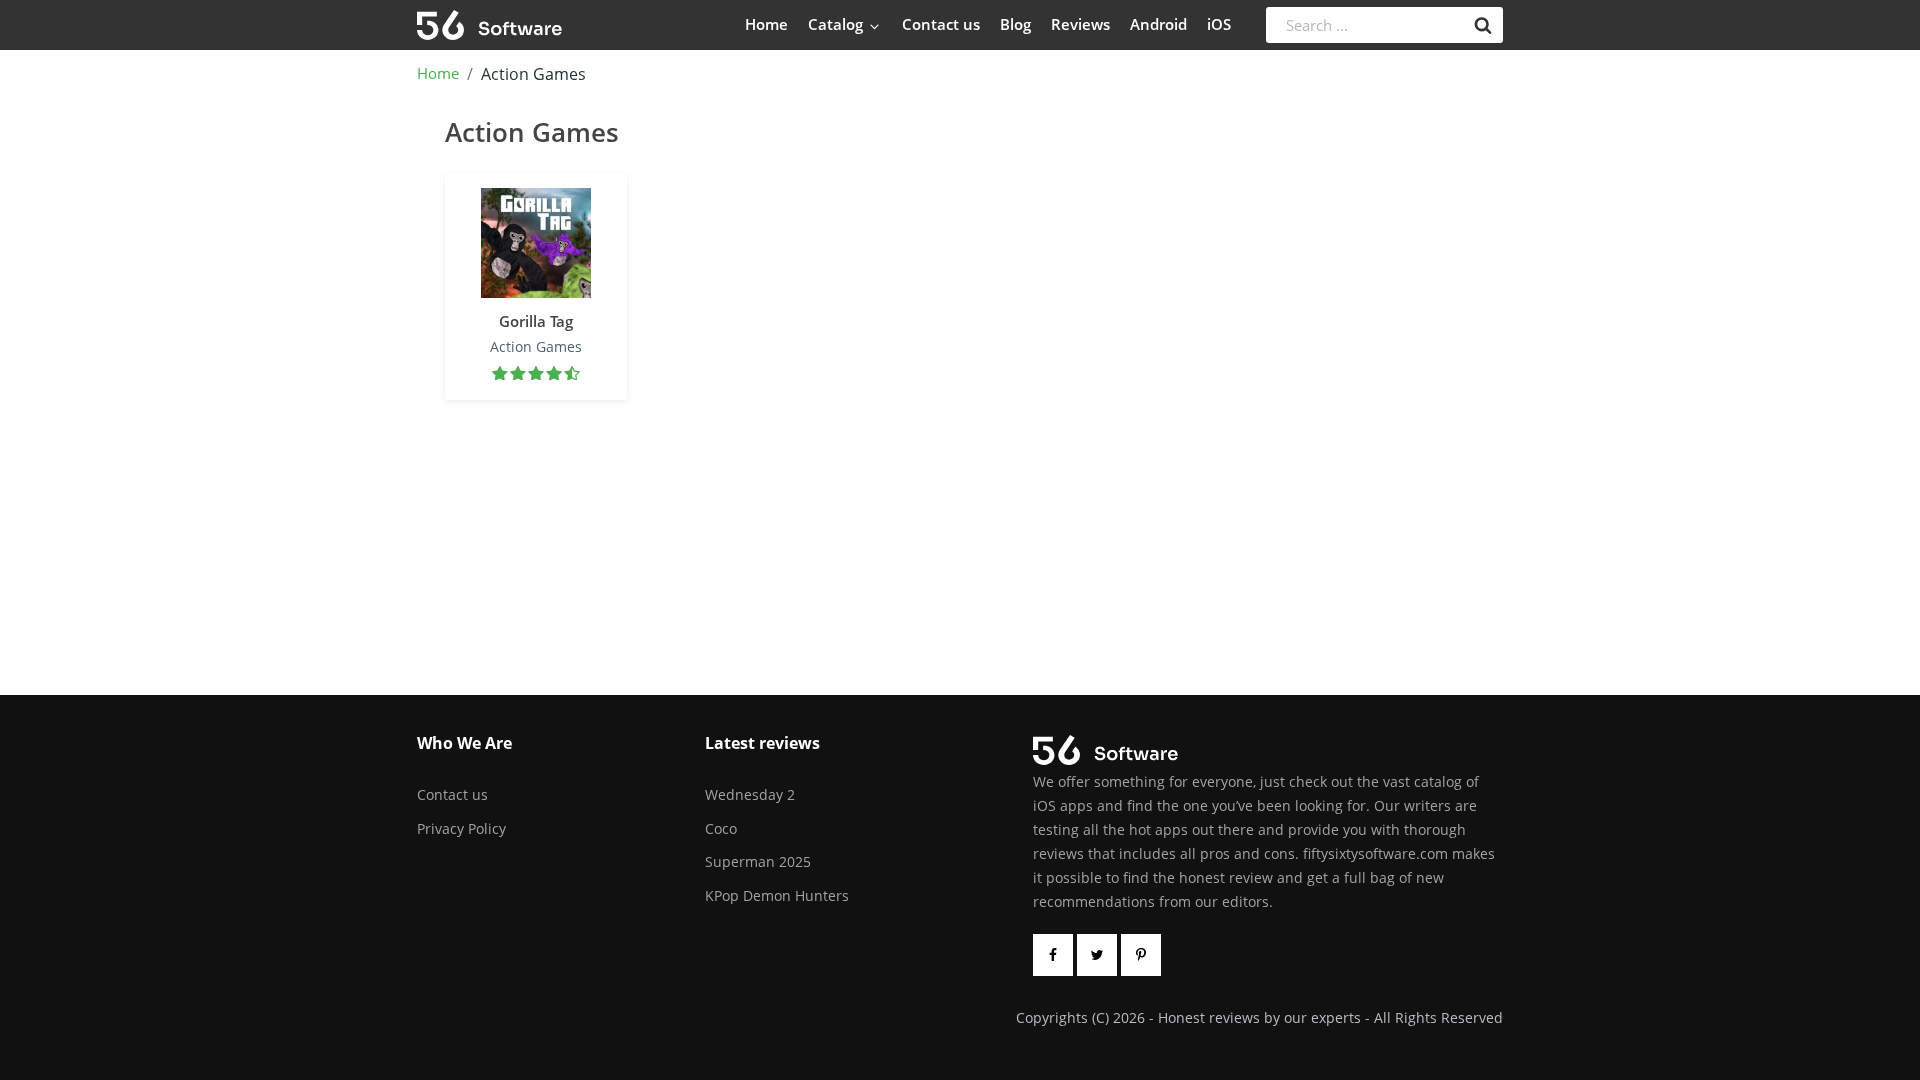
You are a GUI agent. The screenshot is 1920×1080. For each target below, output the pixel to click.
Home (766, 24)
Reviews (1080, 24)
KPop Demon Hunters (777, 895)
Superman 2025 (758, 861)
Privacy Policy (461, 828)
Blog (1015, 24)
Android (1158, 24)
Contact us (941, 24)
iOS (1219, 24)
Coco (721, 828)
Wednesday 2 (750, 794)
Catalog (837, 24)
